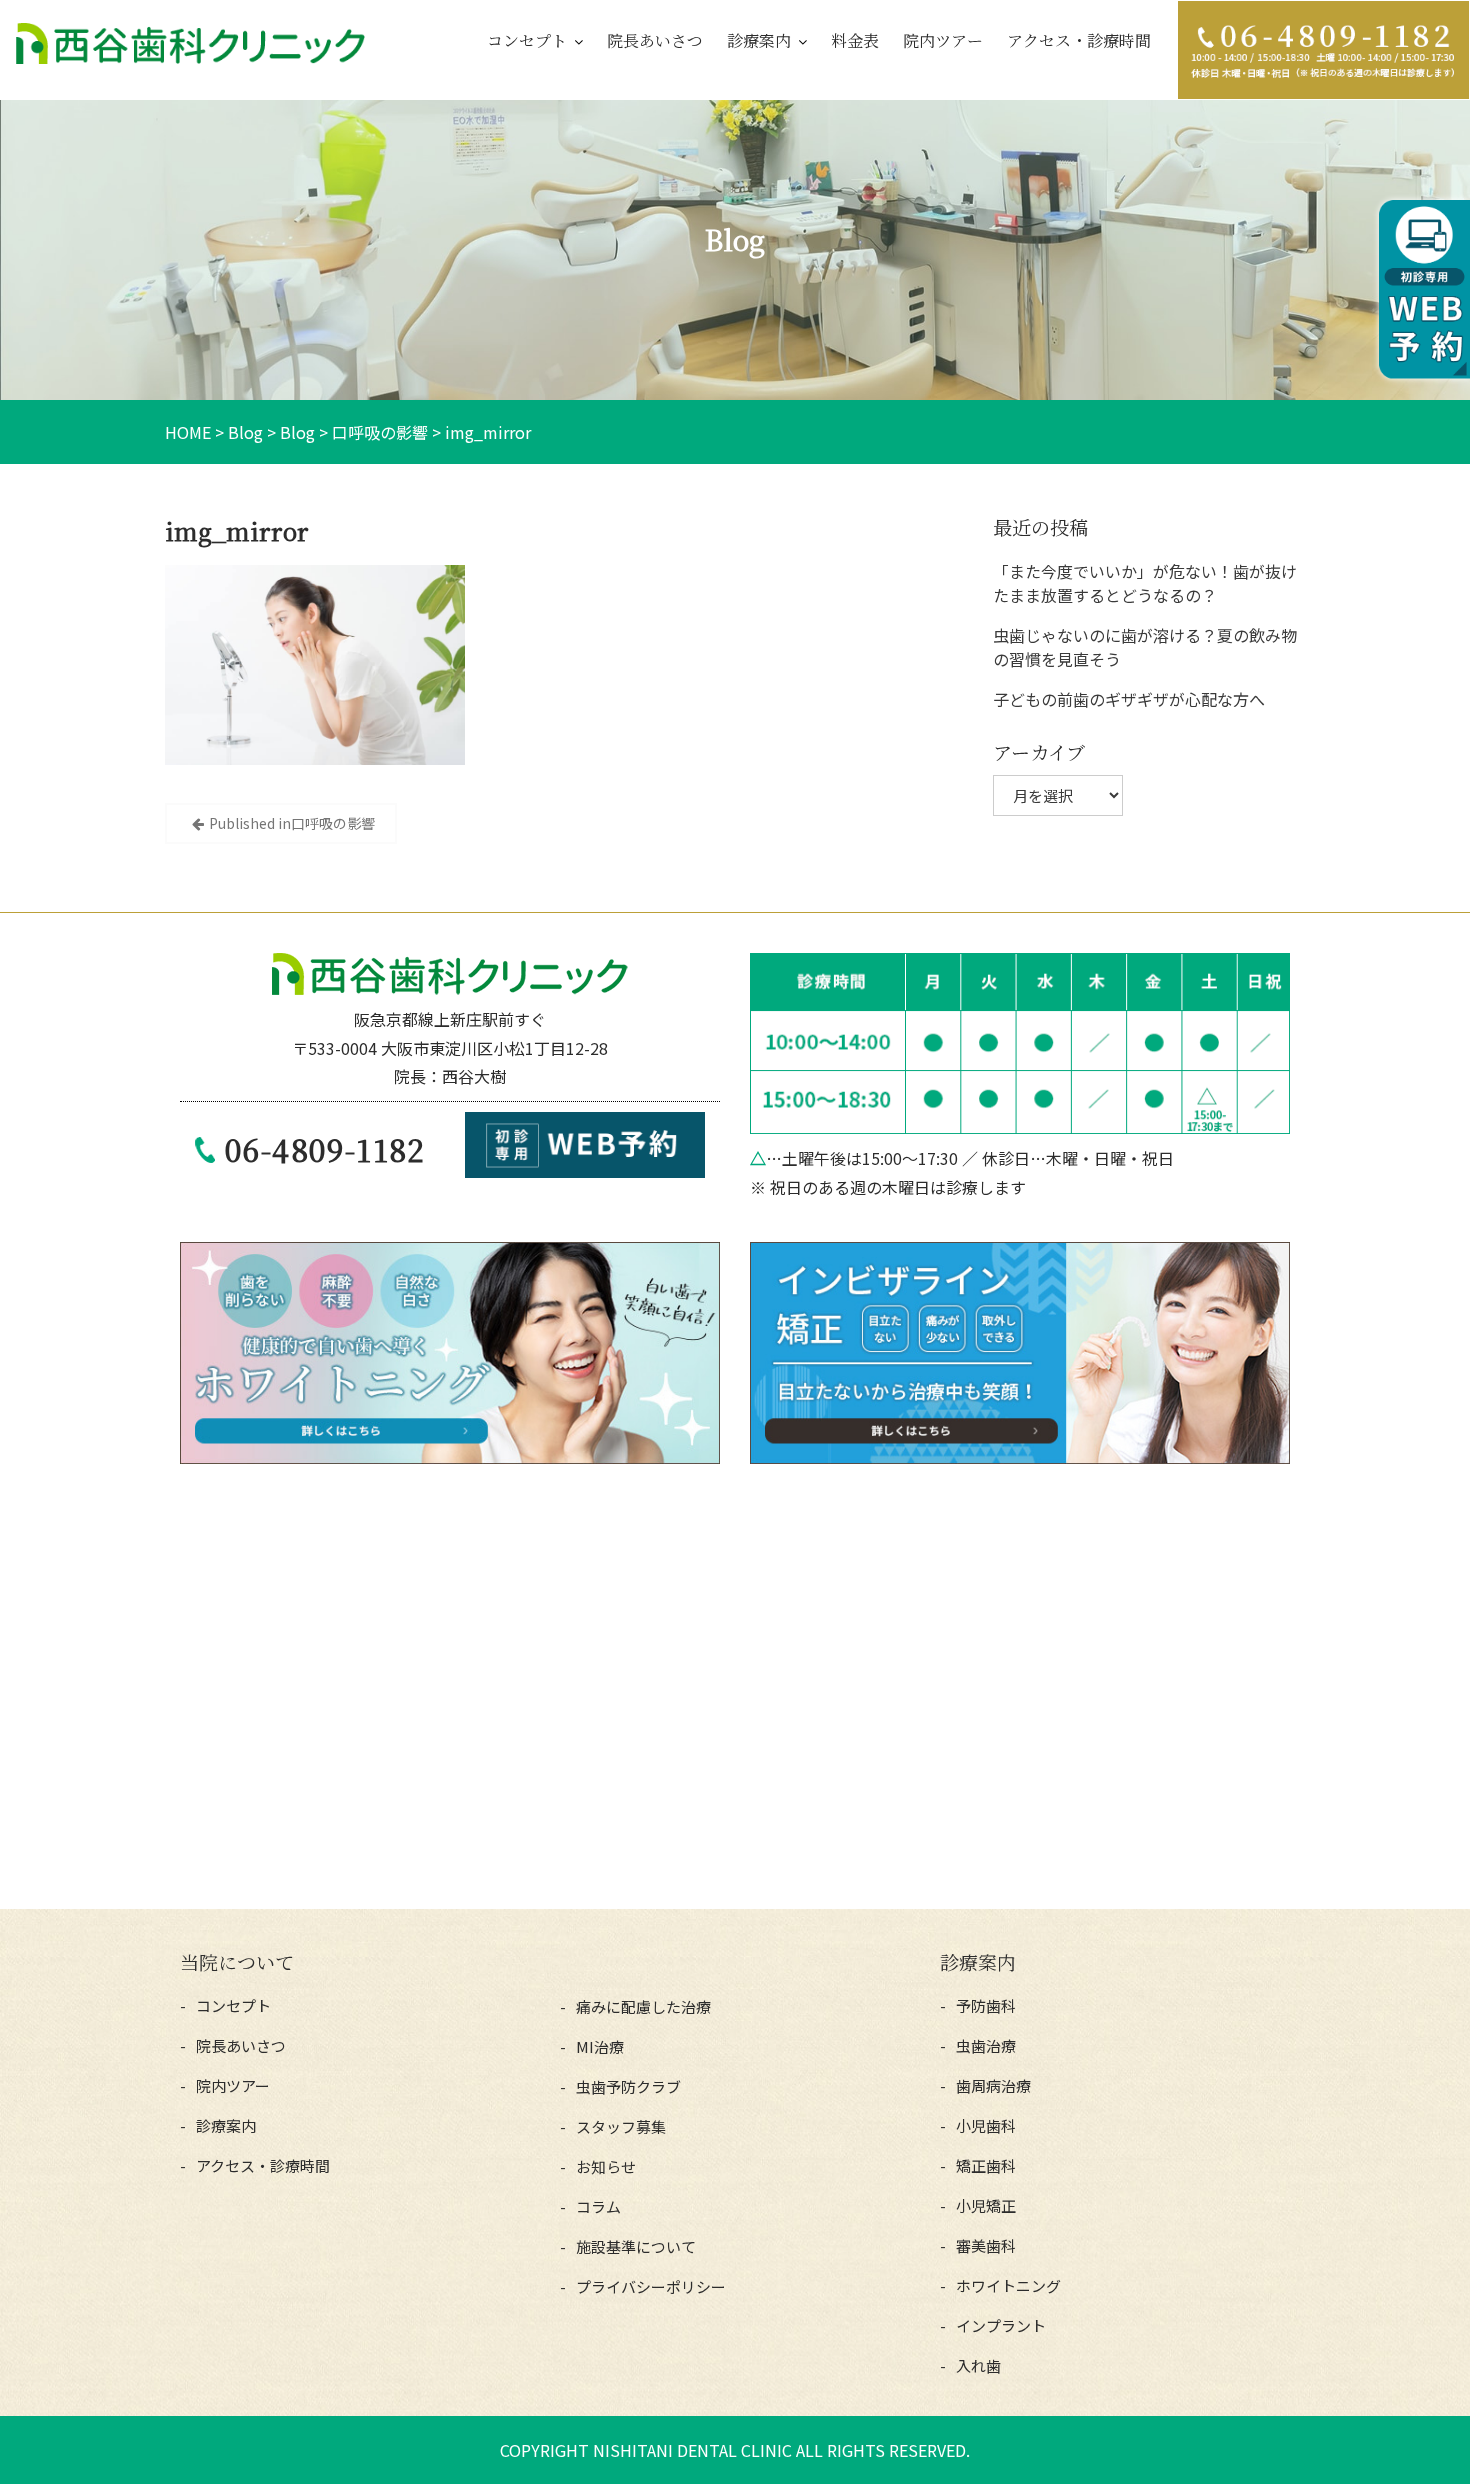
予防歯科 (986, 2005)
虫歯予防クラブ (628, 2086)
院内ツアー (943, 40)
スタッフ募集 (621, 2126)
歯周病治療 (993, 2085)
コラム (598, 2206)
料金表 (855, 40)
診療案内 (759, 40)
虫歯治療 (986, 2045)
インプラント (1001, 2325)
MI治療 (600, 2046)
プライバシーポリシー (651, 2286)
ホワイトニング (1008, 2285)
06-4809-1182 (325, 1149)
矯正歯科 (986, 2165)
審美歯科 (986, 2245)
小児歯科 (986, 2125)
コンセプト (527, 40)
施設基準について (636, 2246)
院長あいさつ (655, 40)
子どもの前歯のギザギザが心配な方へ (1129, 699)
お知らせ (606, 2166)
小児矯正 (986, 2205)
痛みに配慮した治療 (643, 2006)
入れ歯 (978, 2365)
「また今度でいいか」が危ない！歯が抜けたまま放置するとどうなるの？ (1145, 583)
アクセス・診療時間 (1079, 40)
